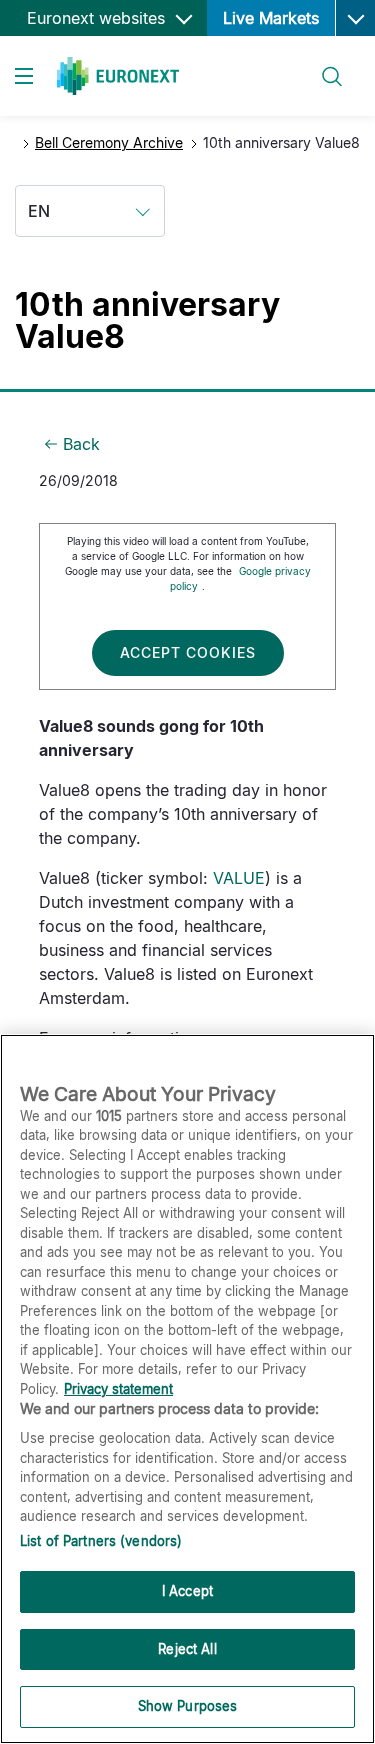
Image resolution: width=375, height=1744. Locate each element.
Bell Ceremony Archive (109, 142)
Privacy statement (118, 1389)
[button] (355, 18)
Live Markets (271, 18)
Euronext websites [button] (98, 18)
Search (322, 64)
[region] (187, 1389)
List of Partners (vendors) (101, 1541)
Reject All (187, 1649)
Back (81, 444)
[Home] (118, 76)
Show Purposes (188, 1706)
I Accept (187, 1591)
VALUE (239, 878)
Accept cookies (188, 652)
